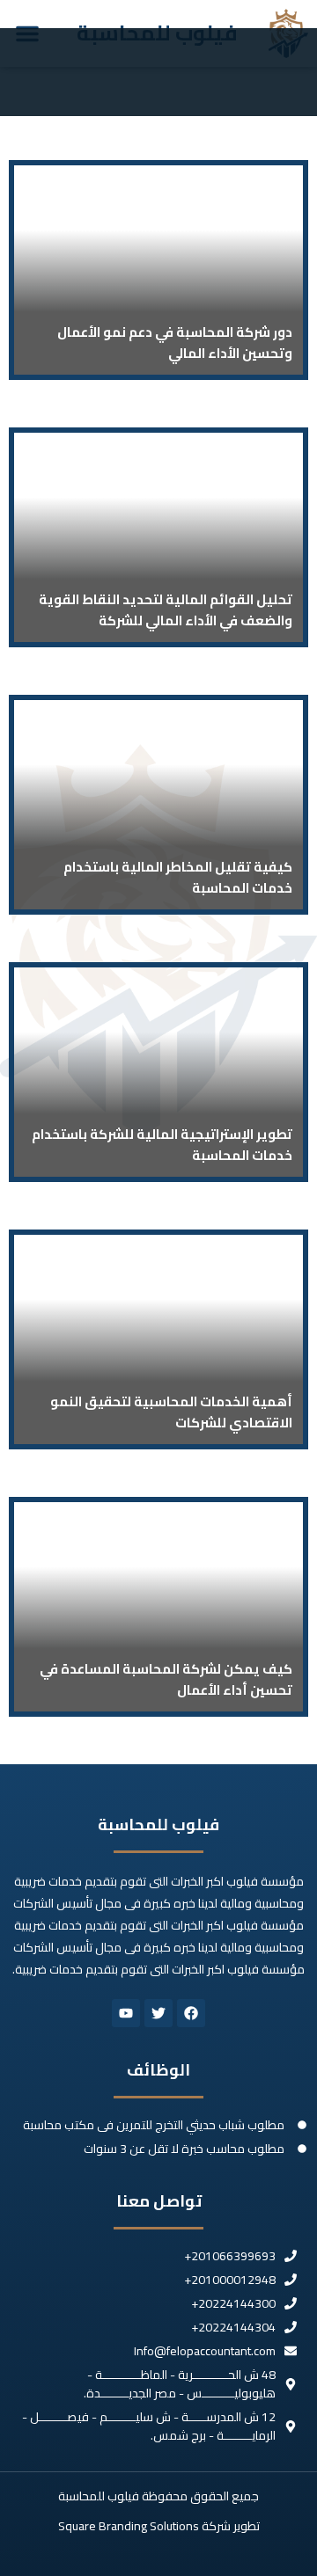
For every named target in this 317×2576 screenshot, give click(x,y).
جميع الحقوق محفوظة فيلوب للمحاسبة (158, 2496)
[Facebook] (191, 2013)
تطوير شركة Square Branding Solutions (159, 2526)
